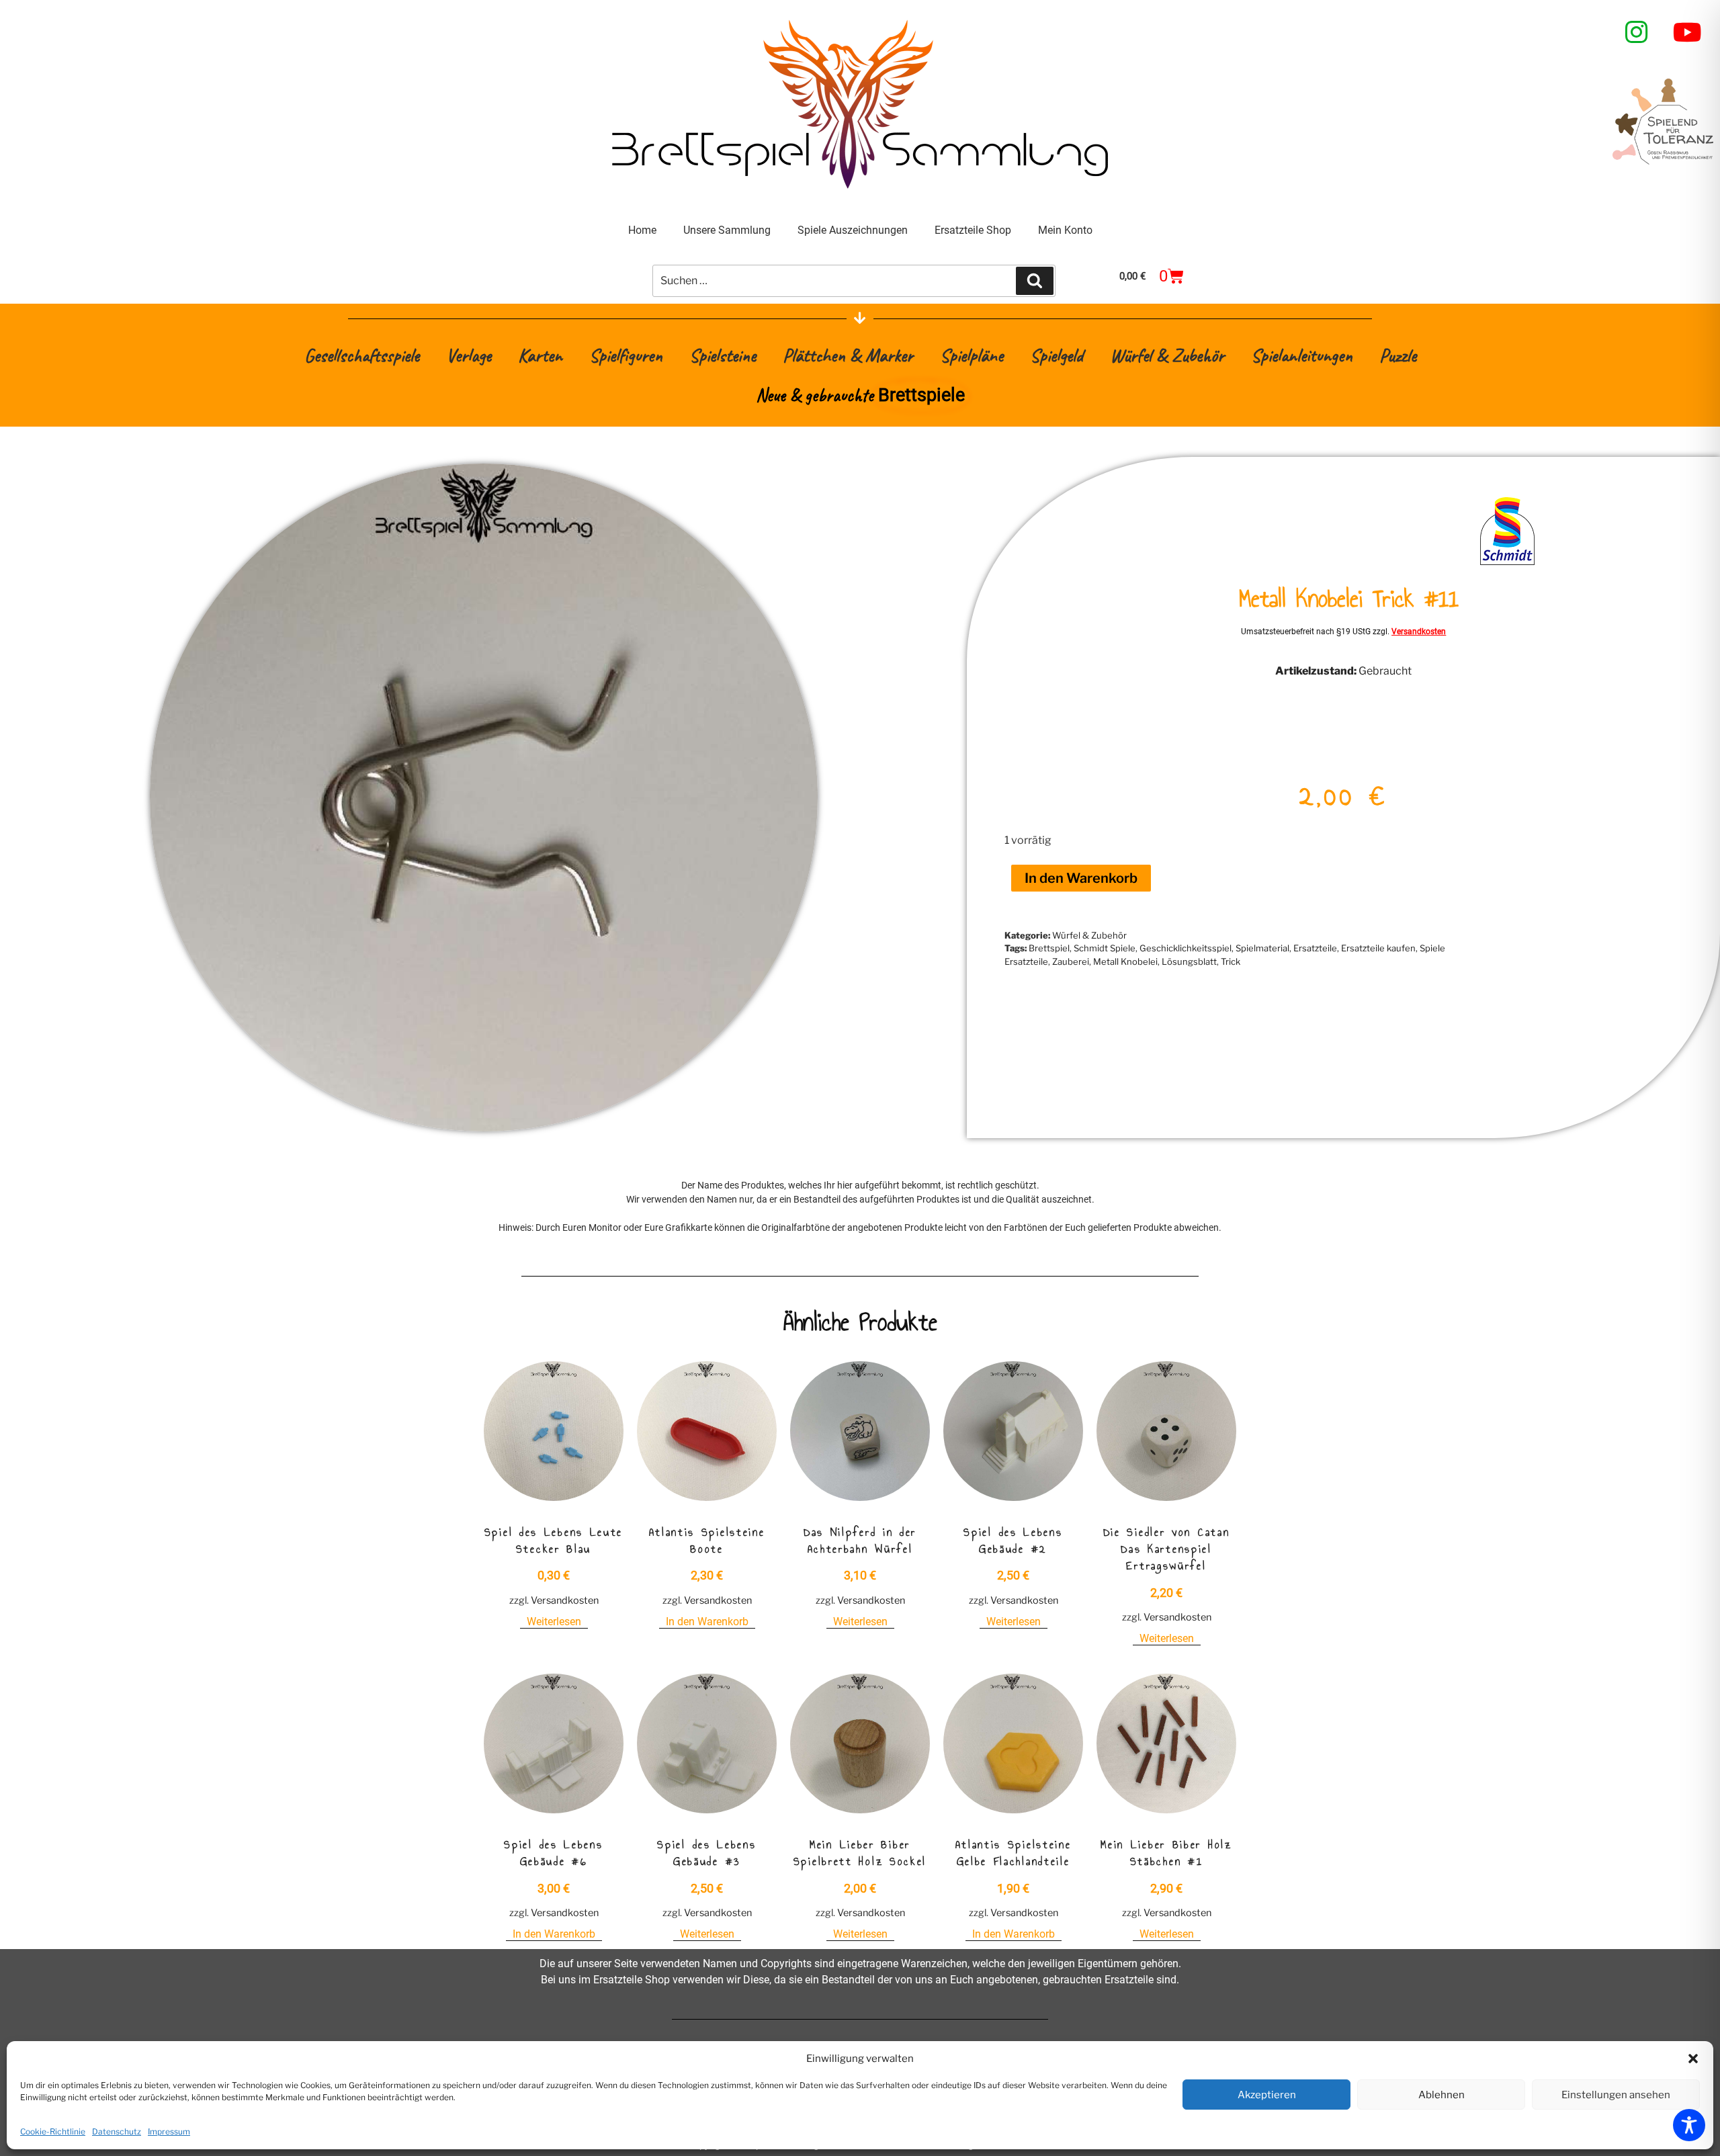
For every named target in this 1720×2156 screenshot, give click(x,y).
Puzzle (1398, 355)
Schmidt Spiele (1105, 948)
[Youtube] (1688, 32)
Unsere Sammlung (727, 230)
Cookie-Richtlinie (53, 2131)
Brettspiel (1049, 948)
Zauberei (1071, 961)
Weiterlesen (554, 1622)
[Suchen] (1035, 281)
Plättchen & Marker (848, 355)
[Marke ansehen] (1507, 564)
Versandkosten (1419, 632)
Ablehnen (1442, 2095)
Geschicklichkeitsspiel (1186, 948)
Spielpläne (972, 355)
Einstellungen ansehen (1616, 2095)
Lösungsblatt (1189, 961)
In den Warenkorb (1081, 878)
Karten (540, 355)
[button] (1693, 2059)
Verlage (469, 355)
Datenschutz (117, 2131)
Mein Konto (1065, 230)
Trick (1231, 961)
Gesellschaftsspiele (362, 355)
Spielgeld (1057, 355)
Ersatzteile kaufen (1378, 948)
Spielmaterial (1262, 948)
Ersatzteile (1315, 948)
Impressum (169, 2131)
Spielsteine (723, 355)
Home (642, 230)
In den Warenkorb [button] (707, 1622)
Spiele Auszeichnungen (853, 230)
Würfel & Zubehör (1167, 355)
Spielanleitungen (1302, 355)
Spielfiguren (626, 355)
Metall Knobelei (1125, 961)
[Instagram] (1637, 32)
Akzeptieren (1267, 2095)
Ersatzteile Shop (973, 230)
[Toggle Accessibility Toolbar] (1689, 2125)
